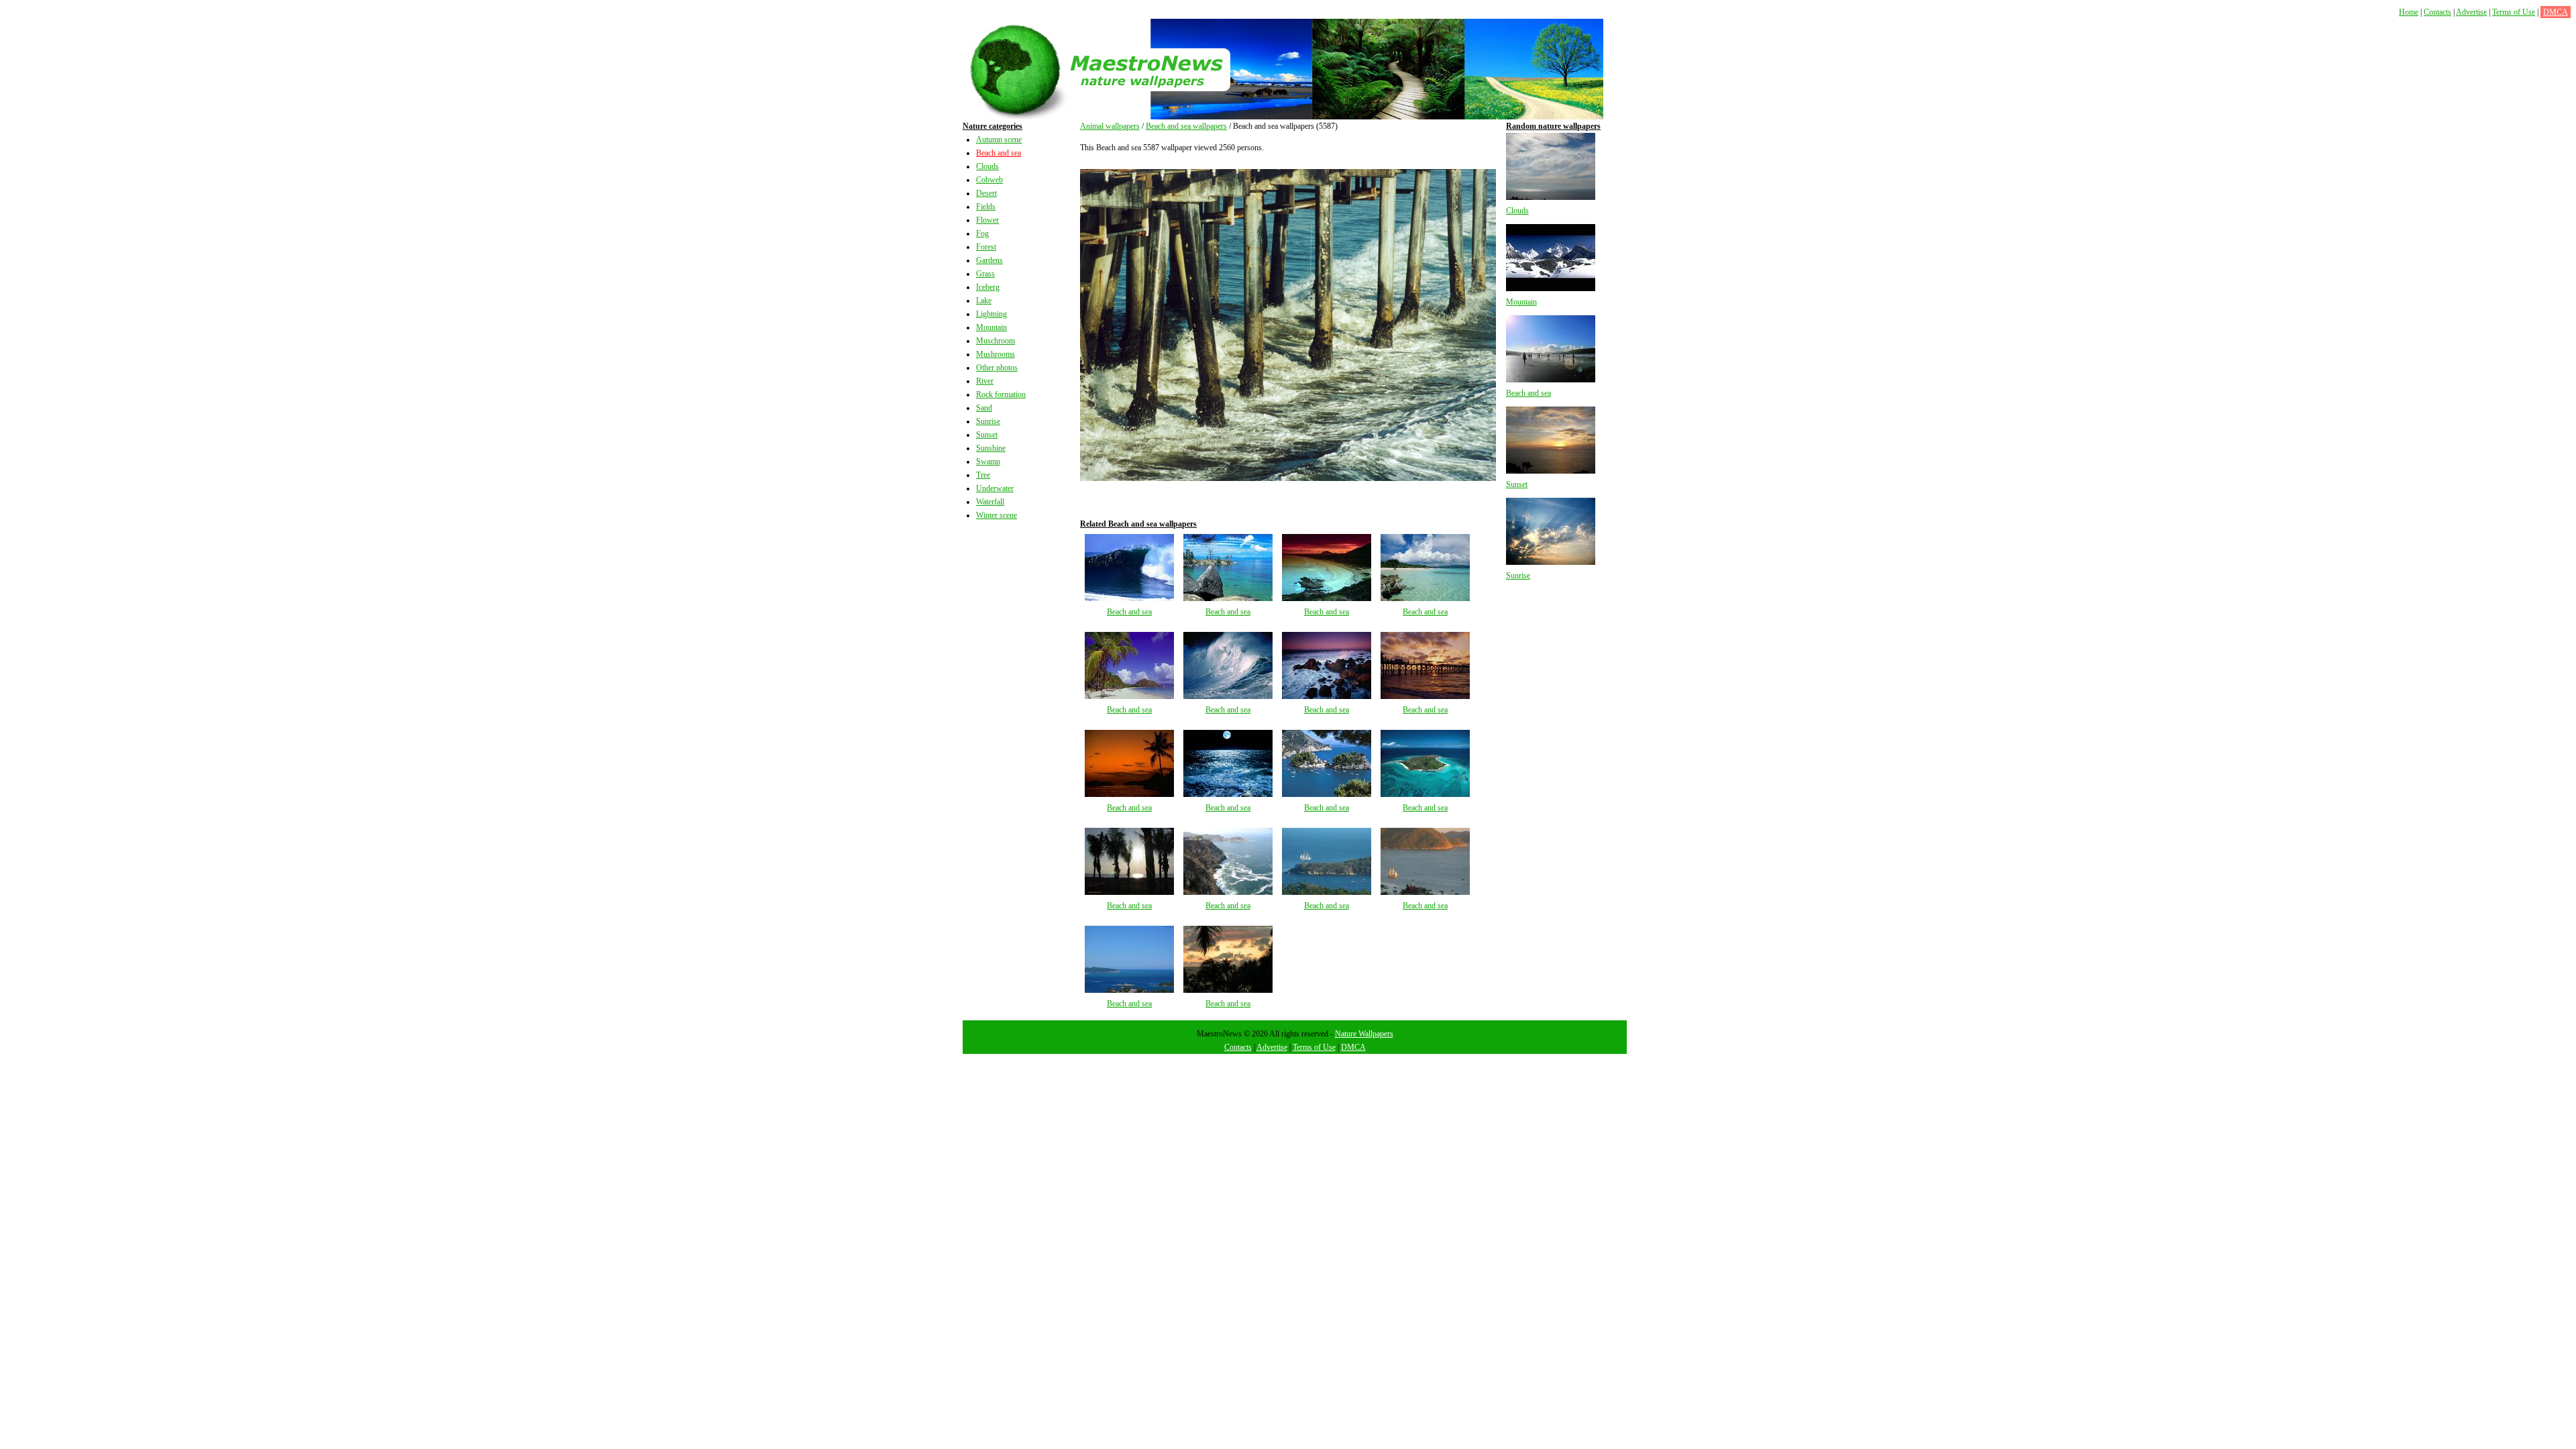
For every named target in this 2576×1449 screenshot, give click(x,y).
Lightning (991, 314)
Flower (987, 220)
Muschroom (996, 341)
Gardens (989, 260)
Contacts (2437, 12)
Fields (986, 207)
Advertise (2471, 12)
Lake (984, 301)
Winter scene (997, 515)
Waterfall (990, 502)
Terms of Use (2514, 12)
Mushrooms (996, 354)
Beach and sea (999, 153)
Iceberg (988, 287)
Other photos (997, 368)
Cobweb (989, 180)
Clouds (987, 166)
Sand (984, 408)
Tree (983, 475)
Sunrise (988, 421)
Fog (982, 233)
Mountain (991, 327)
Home (2409, 12)
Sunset (987, 435)
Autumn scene (999, 140)
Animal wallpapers (1110, 126)
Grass (985, 274)
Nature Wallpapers (1364, 1034)
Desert (986, 193)
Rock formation (1001, 394)
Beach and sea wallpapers (1186, 126)
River (985, 381)
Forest (986, 247)
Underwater (995, 488)
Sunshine (991, 448)
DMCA (2556, 12)
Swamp (988, 462)
